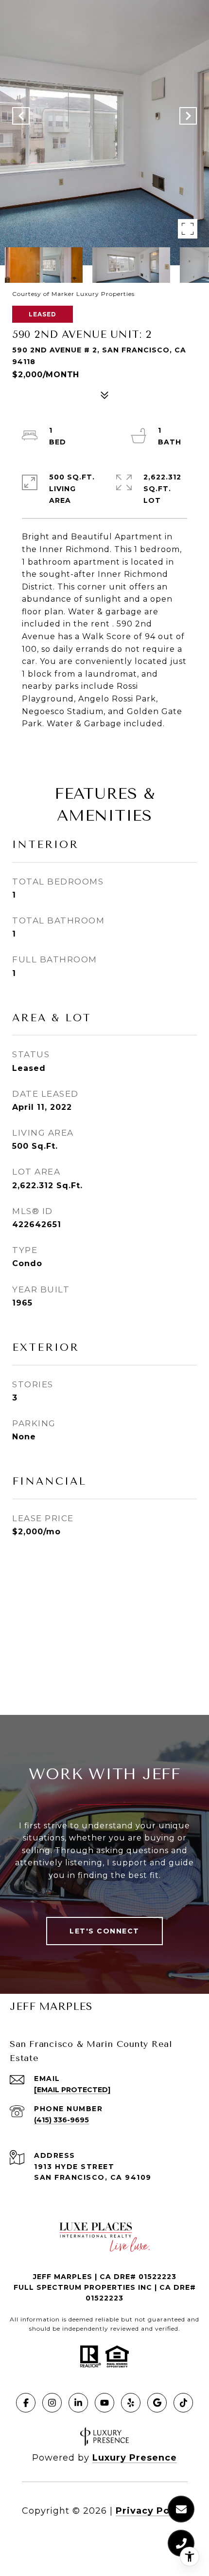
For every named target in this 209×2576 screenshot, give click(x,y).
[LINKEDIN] (78, 2403)
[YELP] (131, 2403)
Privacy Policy (152, 2511)
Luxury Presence (135, 2458)
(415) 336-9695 (61, 2120)
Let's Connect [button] (104, 1931)
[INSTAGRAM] (52, 2403)
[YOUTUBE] (104, 2403)
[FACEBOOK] (26, 2403)
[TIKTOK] (183, 2403)
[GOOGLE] (157, 2403)
